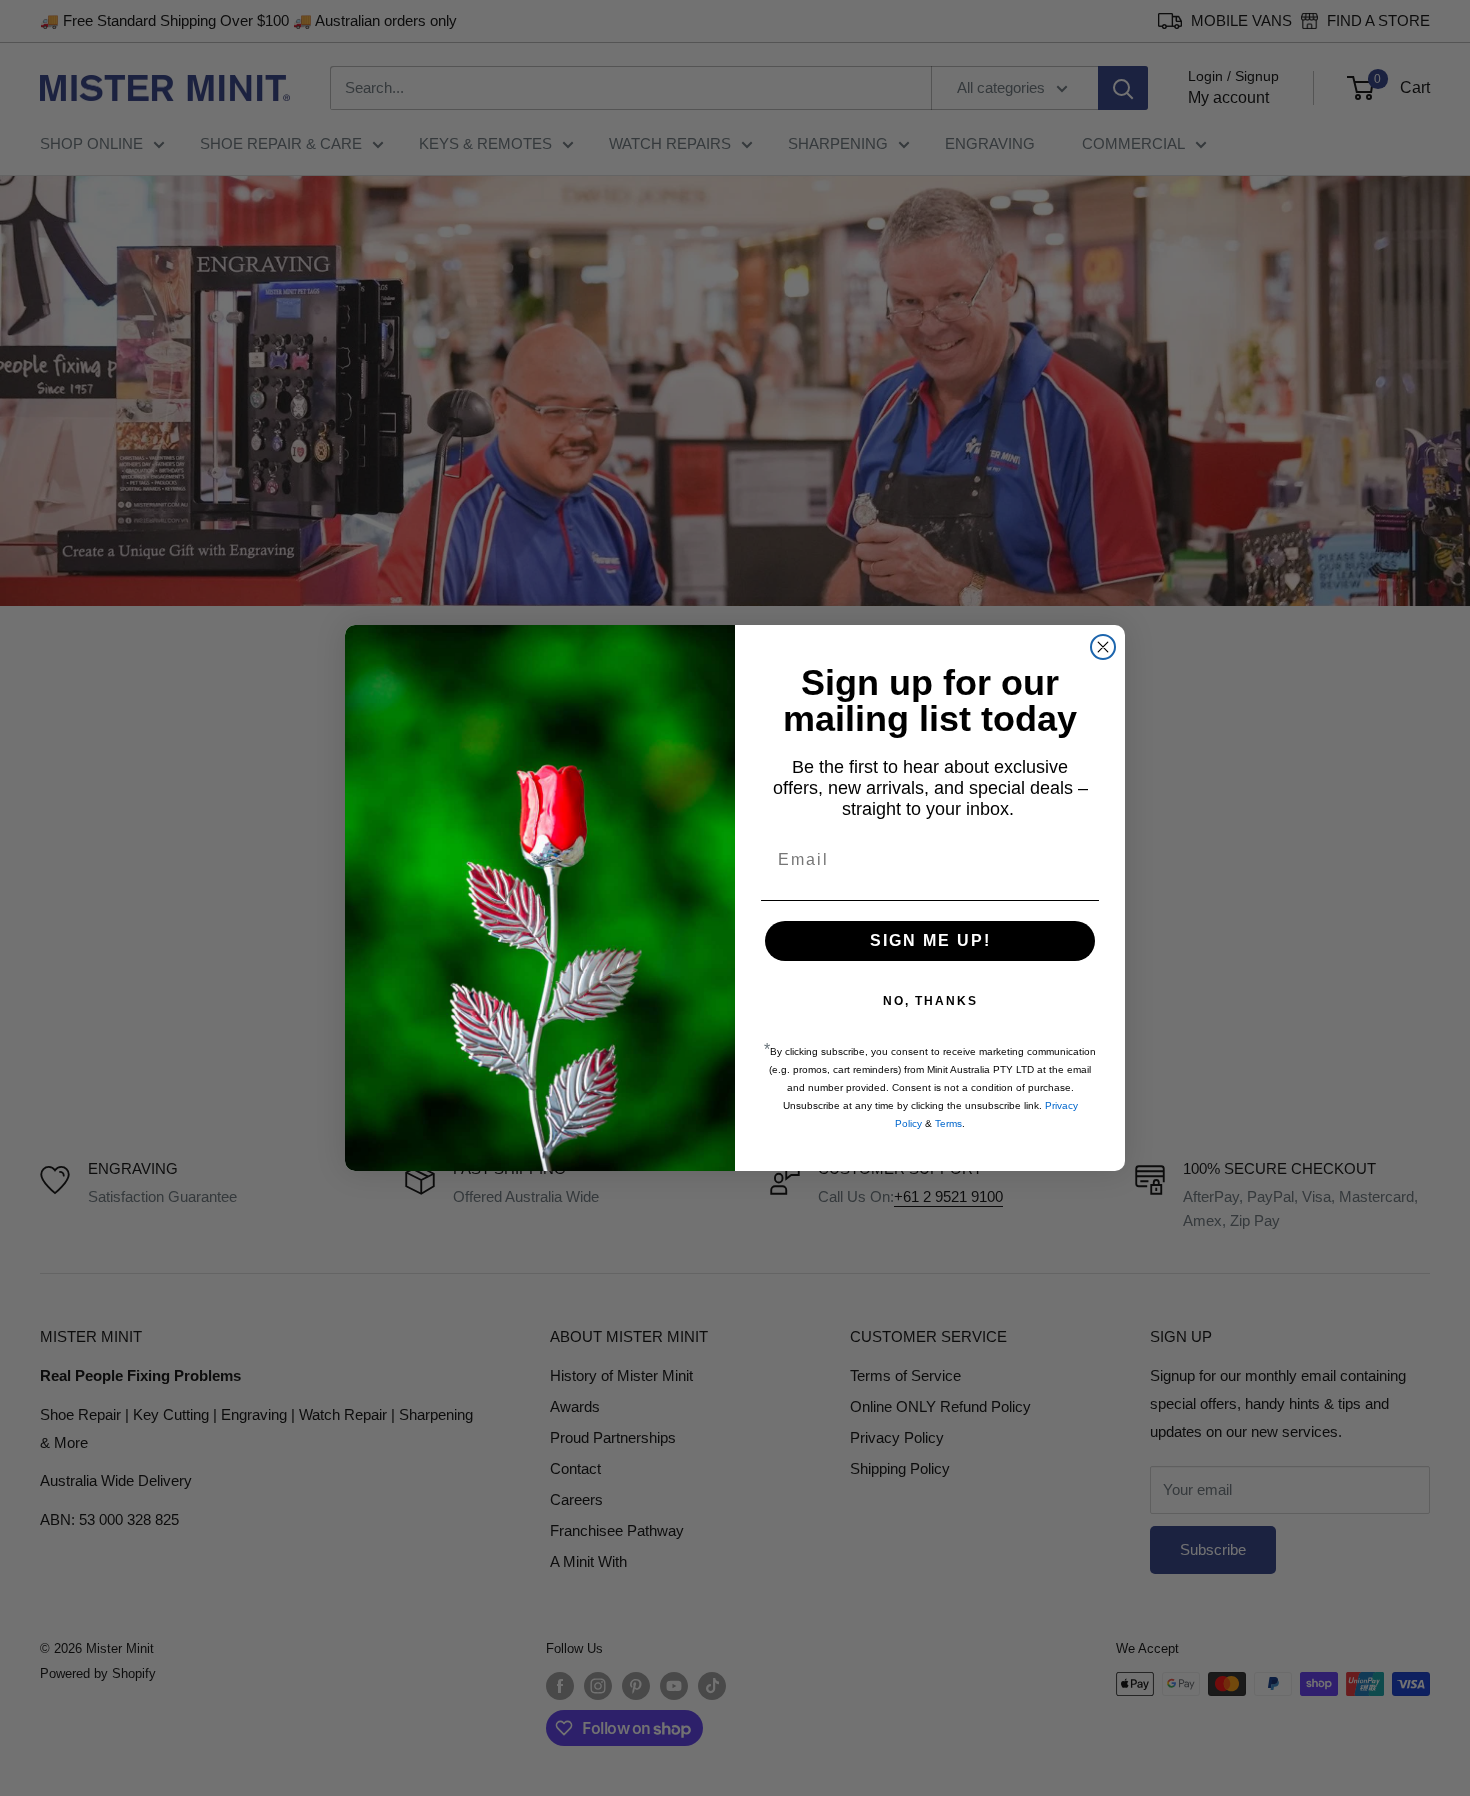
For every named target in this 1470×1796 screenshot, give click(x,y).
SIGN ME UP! (930, 940)
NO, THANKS (930, 1001)
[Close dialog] (1103, 647)
